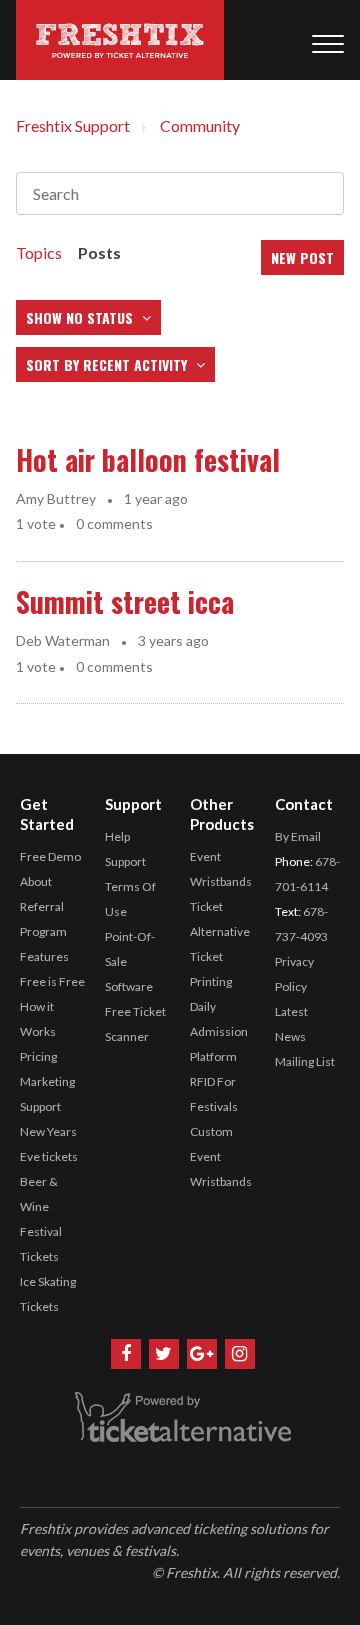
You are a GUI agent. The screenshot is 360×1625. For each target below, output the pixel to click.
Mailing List (305, 1061)
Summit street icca (125, 601)
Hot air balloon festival (148, 459)
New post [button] (302, 257)
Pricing (38, 1056)
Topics (39, 252)
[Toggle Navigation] (328, 40)
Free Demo (50, 856)
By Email (298, 836)
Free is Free (52, 981)
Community (200, 125)
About (36, 881)
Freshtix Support (73, 125)
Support (125, 861)
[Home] (120, 40)
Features (44, 956)
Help (117, 836)
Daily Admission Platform (219, 1031)
